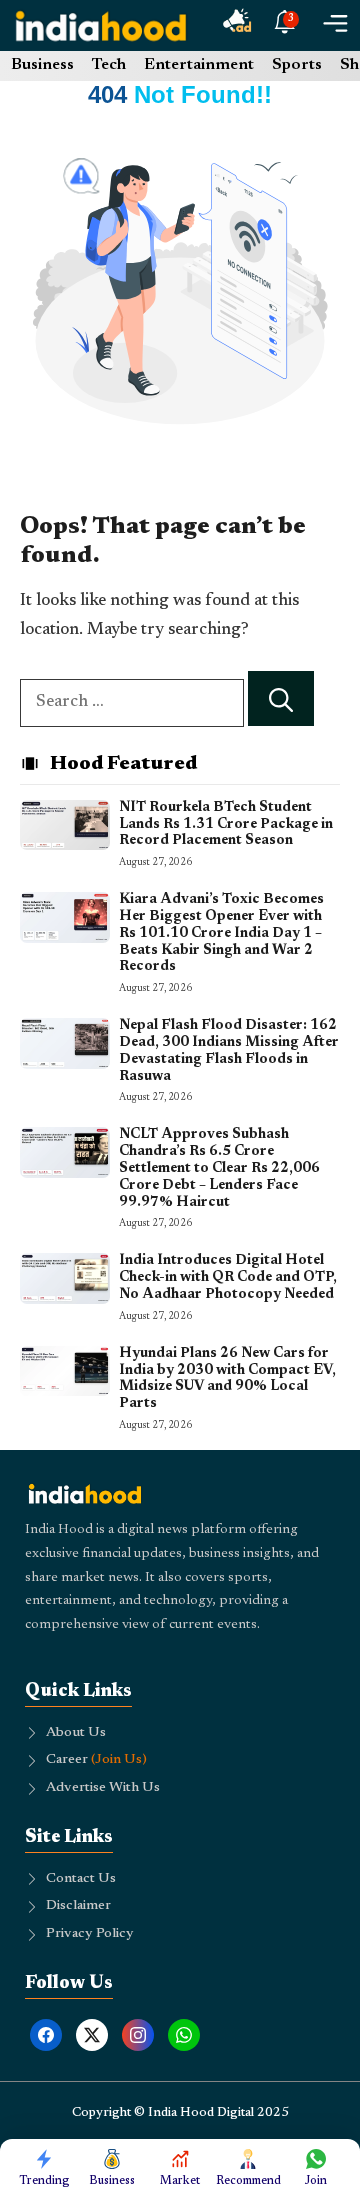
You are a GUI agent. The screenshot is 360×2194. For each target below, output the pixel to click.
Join (316, 2181)
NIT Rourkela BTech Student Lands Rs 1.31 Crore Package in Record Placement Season (226, 825)
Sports (297, 65)
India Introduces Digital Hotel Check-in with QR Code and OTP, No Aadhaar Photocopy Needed (228, 1278)
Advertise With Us (103, 1788)
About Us (76, 1733)
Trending (44, 2181)
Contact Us (81, 1879)
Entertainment (199, 65)
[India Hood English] (101, 25)
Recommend (248, 2181)
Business (42, 65)
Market (180, 2181)
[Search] (281, 698)
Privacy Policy (90, 1934)
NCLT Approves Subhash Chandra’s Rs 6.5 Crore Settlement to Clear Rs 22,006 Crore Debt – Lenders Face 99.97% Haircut (219, 1168)
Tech (109, 65)
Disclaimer (78, 1906)
